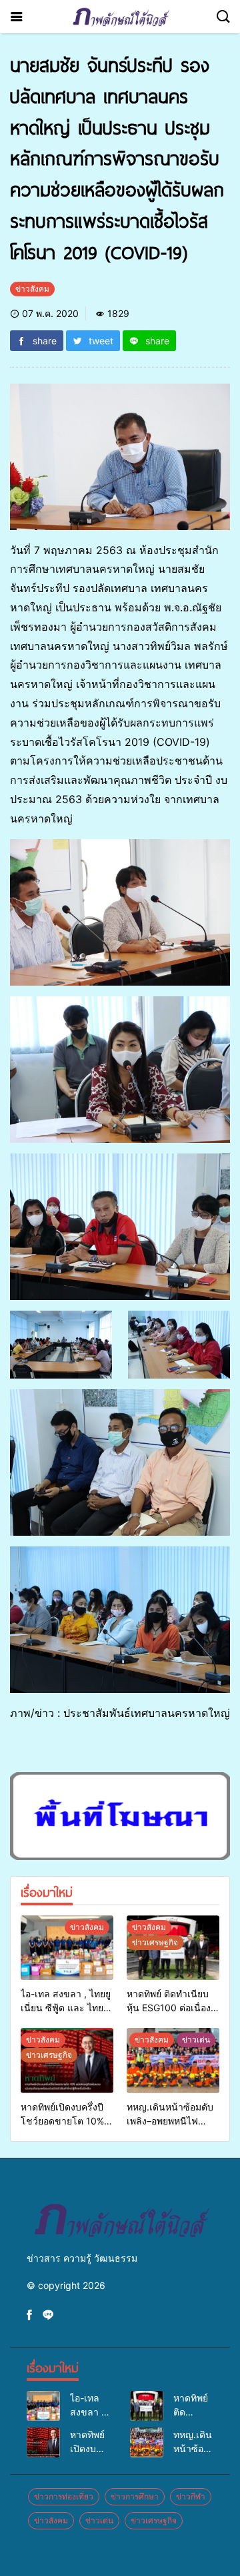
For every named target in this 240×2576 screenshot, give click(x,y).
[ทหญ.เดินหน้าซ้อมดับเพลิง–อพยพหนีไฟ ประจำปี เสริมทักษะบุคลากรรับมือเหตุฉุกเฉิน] (173, 2060)
